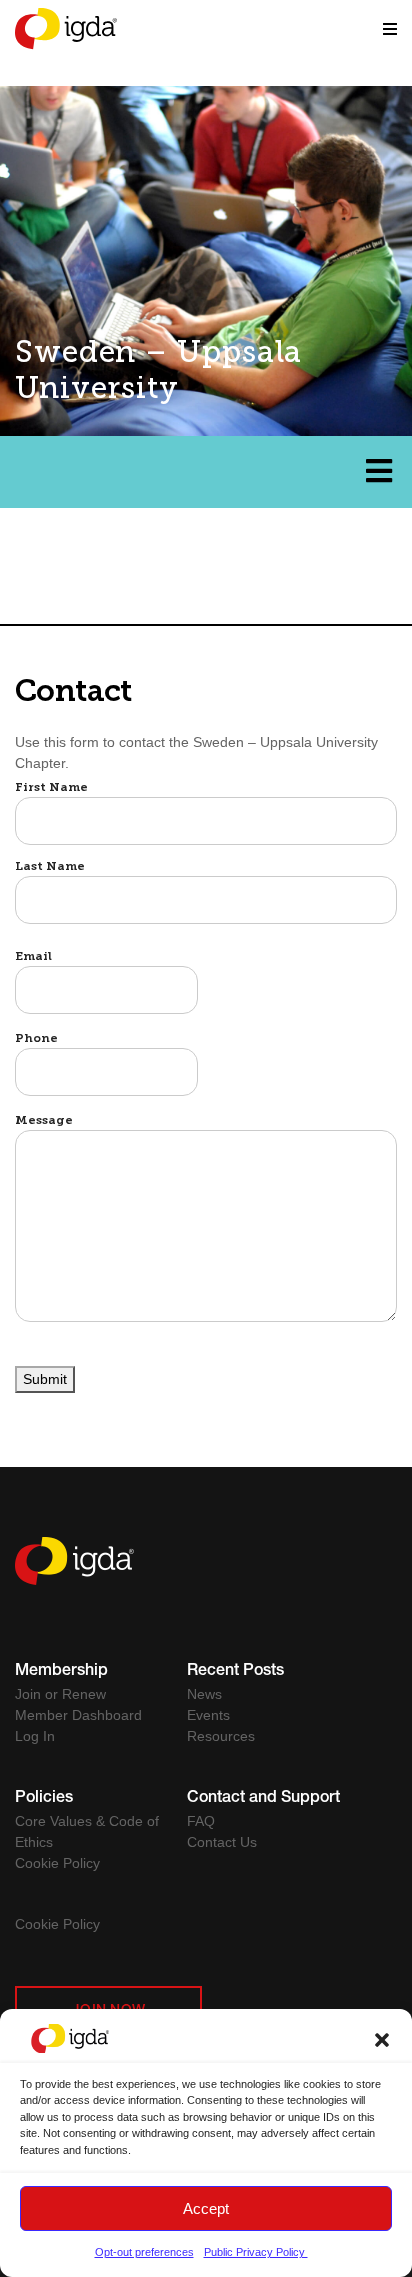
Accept (206, 2208)
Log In (35, 1736)
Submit (45, 1379)
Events (208, 1715)
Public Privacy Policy (256, 2252)
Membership (61, 1672)
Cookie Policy (57, 1863)
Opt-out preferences (144, 2252)
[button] (382, 2038)
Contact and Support (263, 1799)
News (204, 1694)
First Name (51, 788)
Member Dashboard (78, 1715)
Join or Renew (60, 1694)
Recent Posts (235, 1672)
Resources (221, 1736)
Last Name (50, 867)
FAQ (201, 1821)
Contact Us (222, 1842)
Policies (44, 1799)
